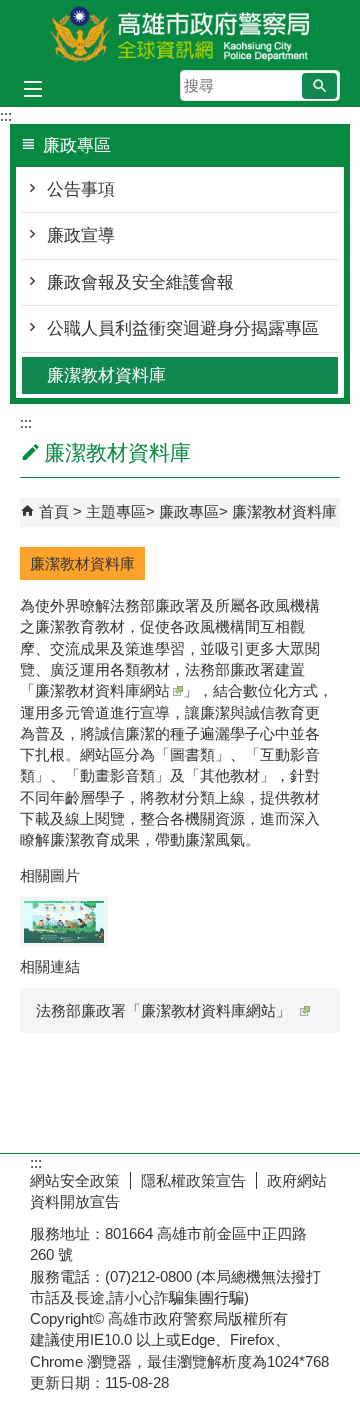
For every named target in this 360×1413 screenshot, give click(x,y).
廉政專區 (189, 511)
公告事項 (81, 189)
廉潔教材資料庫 (106, 375)
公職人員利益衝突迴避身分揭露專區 (183, 328)
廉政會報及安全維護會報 (140, 282)
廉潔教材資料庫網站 (102, 690)
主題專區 (116, 511)
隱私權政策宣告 (193, 1180)
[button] (319, 86)
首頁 (54, 511)
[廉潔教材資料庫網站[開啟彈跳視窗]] (64, 922)
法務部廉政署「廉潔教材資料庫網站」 (163, 1010)
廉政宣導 (81, 235)
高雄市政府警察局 (180, 33)
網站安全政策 (75, 1180)
